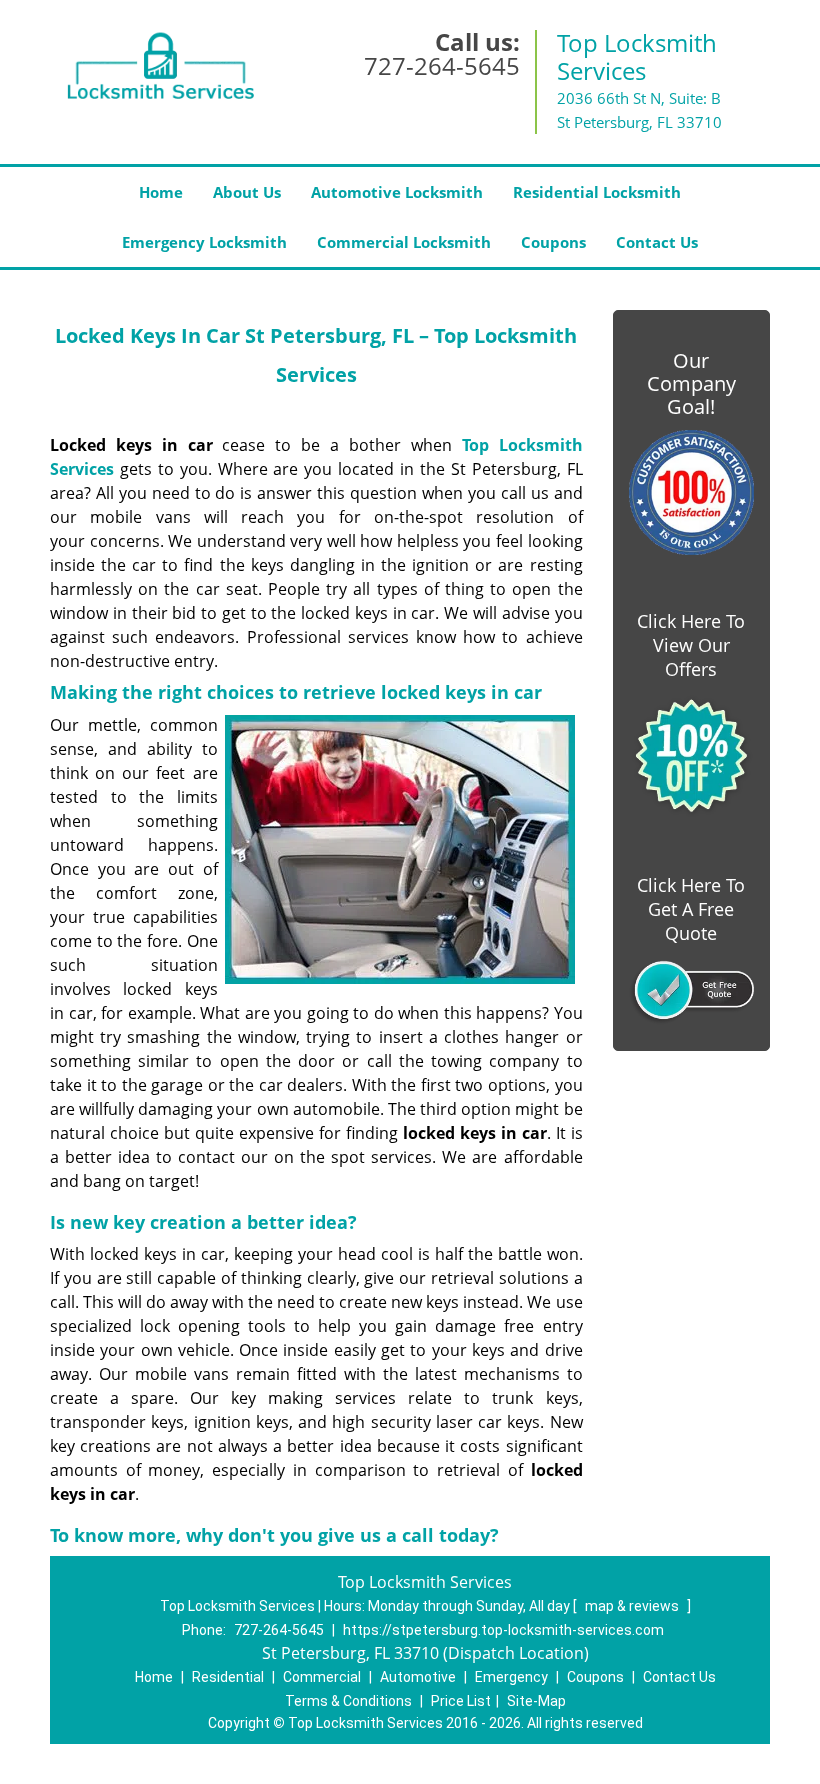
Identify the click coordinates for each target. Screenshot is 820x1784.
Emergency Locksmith (204, 242)
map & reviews (633, 1606)
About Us (247, 192)
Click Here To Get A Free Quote (691, 909)
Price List (461, 1701)
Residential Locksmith (597, 192)
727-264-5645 (442, 65)
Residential (228, 1677)
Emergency (511, 1677)
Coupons (553, 242)
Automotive (418, 1677)
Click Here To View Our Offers (691, 645)
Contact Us (657, 242)
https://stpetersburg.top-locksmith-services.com (503, 1630)
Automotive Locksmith (397, 192)
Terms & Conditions (348, 1701)
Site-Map (536, 1701)
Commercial (322, 1677)
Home (161, 192)
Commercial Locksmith (404, 242)
